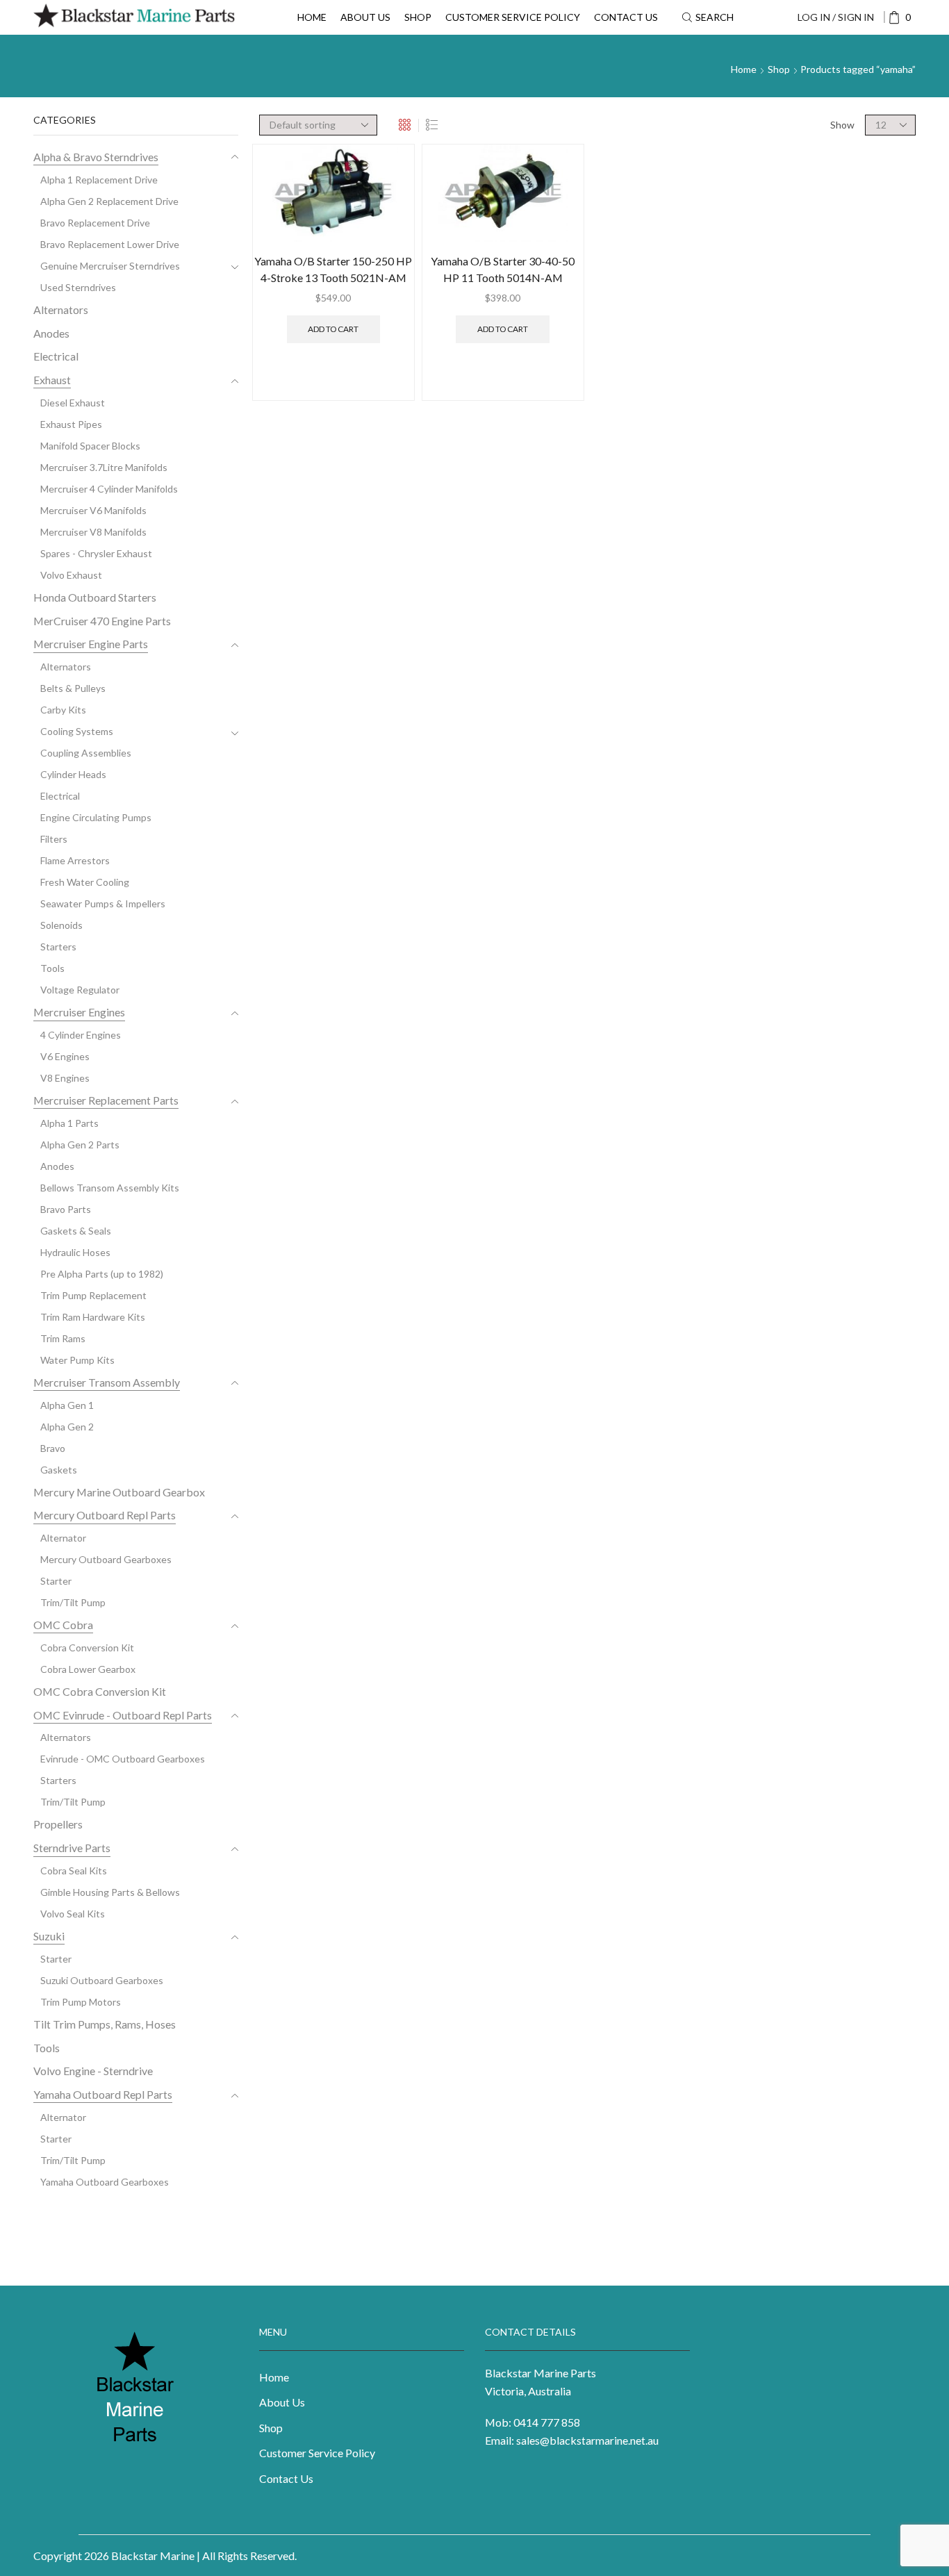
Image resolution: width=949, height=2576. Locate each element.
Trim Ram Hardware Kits (93, 1317)
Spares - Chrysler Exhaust (96, 553)
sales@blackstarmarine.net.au (587, 2440)
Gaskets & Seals (76, 1231)
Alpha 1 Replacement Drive (99, 180)
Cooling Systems (77, 731)
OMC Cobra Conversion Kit (100, 1691)
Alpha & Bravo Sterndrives (96, 157)
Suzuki (49, 1936)
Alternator (63, 1538)
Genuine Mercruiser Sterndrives (110, 266)
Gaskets (59, 1470)
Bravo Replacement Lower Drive (110, 244)
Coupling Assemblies (86, 753)
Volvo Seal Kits (73, 1914)
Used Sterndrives (78, 287)
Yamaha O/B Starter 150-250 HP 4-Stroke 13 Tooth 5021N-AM (333, 269)
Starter (56, 1581)
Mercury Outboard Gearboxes (106, 1559)
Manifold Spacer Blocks (90, 446)
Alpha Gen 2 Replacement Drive (109, 201)
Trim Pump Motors (81, 2002)
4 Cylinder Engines (81, 1035)
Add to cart (333, 329)
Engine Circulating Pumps (96, 817)
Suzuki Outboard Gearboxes (102, 1980)
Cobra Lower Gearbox (88, 1669)
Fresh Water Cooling (85, 882)
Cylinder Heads (73, 774)
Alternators (61, 309)
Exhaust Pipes (71, 424)
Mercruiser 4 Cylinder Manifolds (109, 489)
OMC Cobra (63, 1625)
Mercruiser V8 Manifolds (93, 532)
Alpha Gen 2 (67, 1427)
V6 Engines (65, 1056)
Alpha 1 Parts (69, 1123)
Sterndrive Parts (72, 1848)
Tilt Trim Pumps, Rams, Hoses (105, 2024)
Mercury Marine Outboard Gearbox (119, 1492)
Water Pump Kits (77, 1360)
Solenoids (61, 925)
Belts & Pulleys (73, 688)
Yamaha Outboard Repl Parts (103, 2094)
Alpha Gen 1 (67, 1405)
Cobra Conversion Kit (87, 1648)
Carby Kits (63, 710)
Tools (52, 968)
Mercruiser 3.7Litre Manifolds (104, 467)
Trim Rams (63, 1338)
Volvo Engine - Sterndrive (93, 2071)
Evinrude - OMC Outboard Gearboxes (123, 1759)
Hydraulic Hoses (75, 1252)
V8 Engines (65, 1078)
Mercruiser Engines (79, 1012)
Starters (58, 947)
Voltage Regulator (80, 990)
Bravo (53, 1448)
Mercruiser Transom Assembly (107, 1382)
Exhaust (52, 380)
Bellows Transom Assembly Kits (110, 1188)
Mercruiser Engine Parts (91, 644)
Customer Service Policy (513, 17)
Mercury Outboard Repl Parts (105, 1515)
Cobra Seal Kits (74, 1871)
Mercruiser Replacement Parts (106, 1100)
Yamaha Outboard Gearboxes (105, 2182)
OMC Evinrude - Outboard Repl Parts (123, 1715)
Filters (54, 839)
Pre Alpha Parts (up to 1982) (102, 1274)
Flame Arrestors (75, 860)
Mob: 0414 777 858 (533, 2422)
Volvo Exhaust (71, 575)
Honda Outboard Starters (95, 597)
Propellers (58, 1824)
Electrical (56, 356)
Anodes (51, 333)
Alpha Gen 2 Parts (80, 1145)
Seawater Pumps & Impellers (103, 903)
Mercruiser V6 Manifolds (93, 510)
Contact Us (626, 17)
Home (312, 17)
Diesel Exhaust (73, 403)
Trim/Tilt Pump (73, 1602)
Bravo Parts (66, 1209)
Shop (418, 17)
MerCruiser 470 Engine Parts (102, 621)
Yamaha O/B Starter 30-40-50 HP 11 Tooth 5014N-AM (503, 269)
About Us (365, 17)
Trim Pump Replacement (93, 1295)
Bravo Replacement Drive (95, 223)
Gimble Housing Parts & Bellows (110, 1892)
